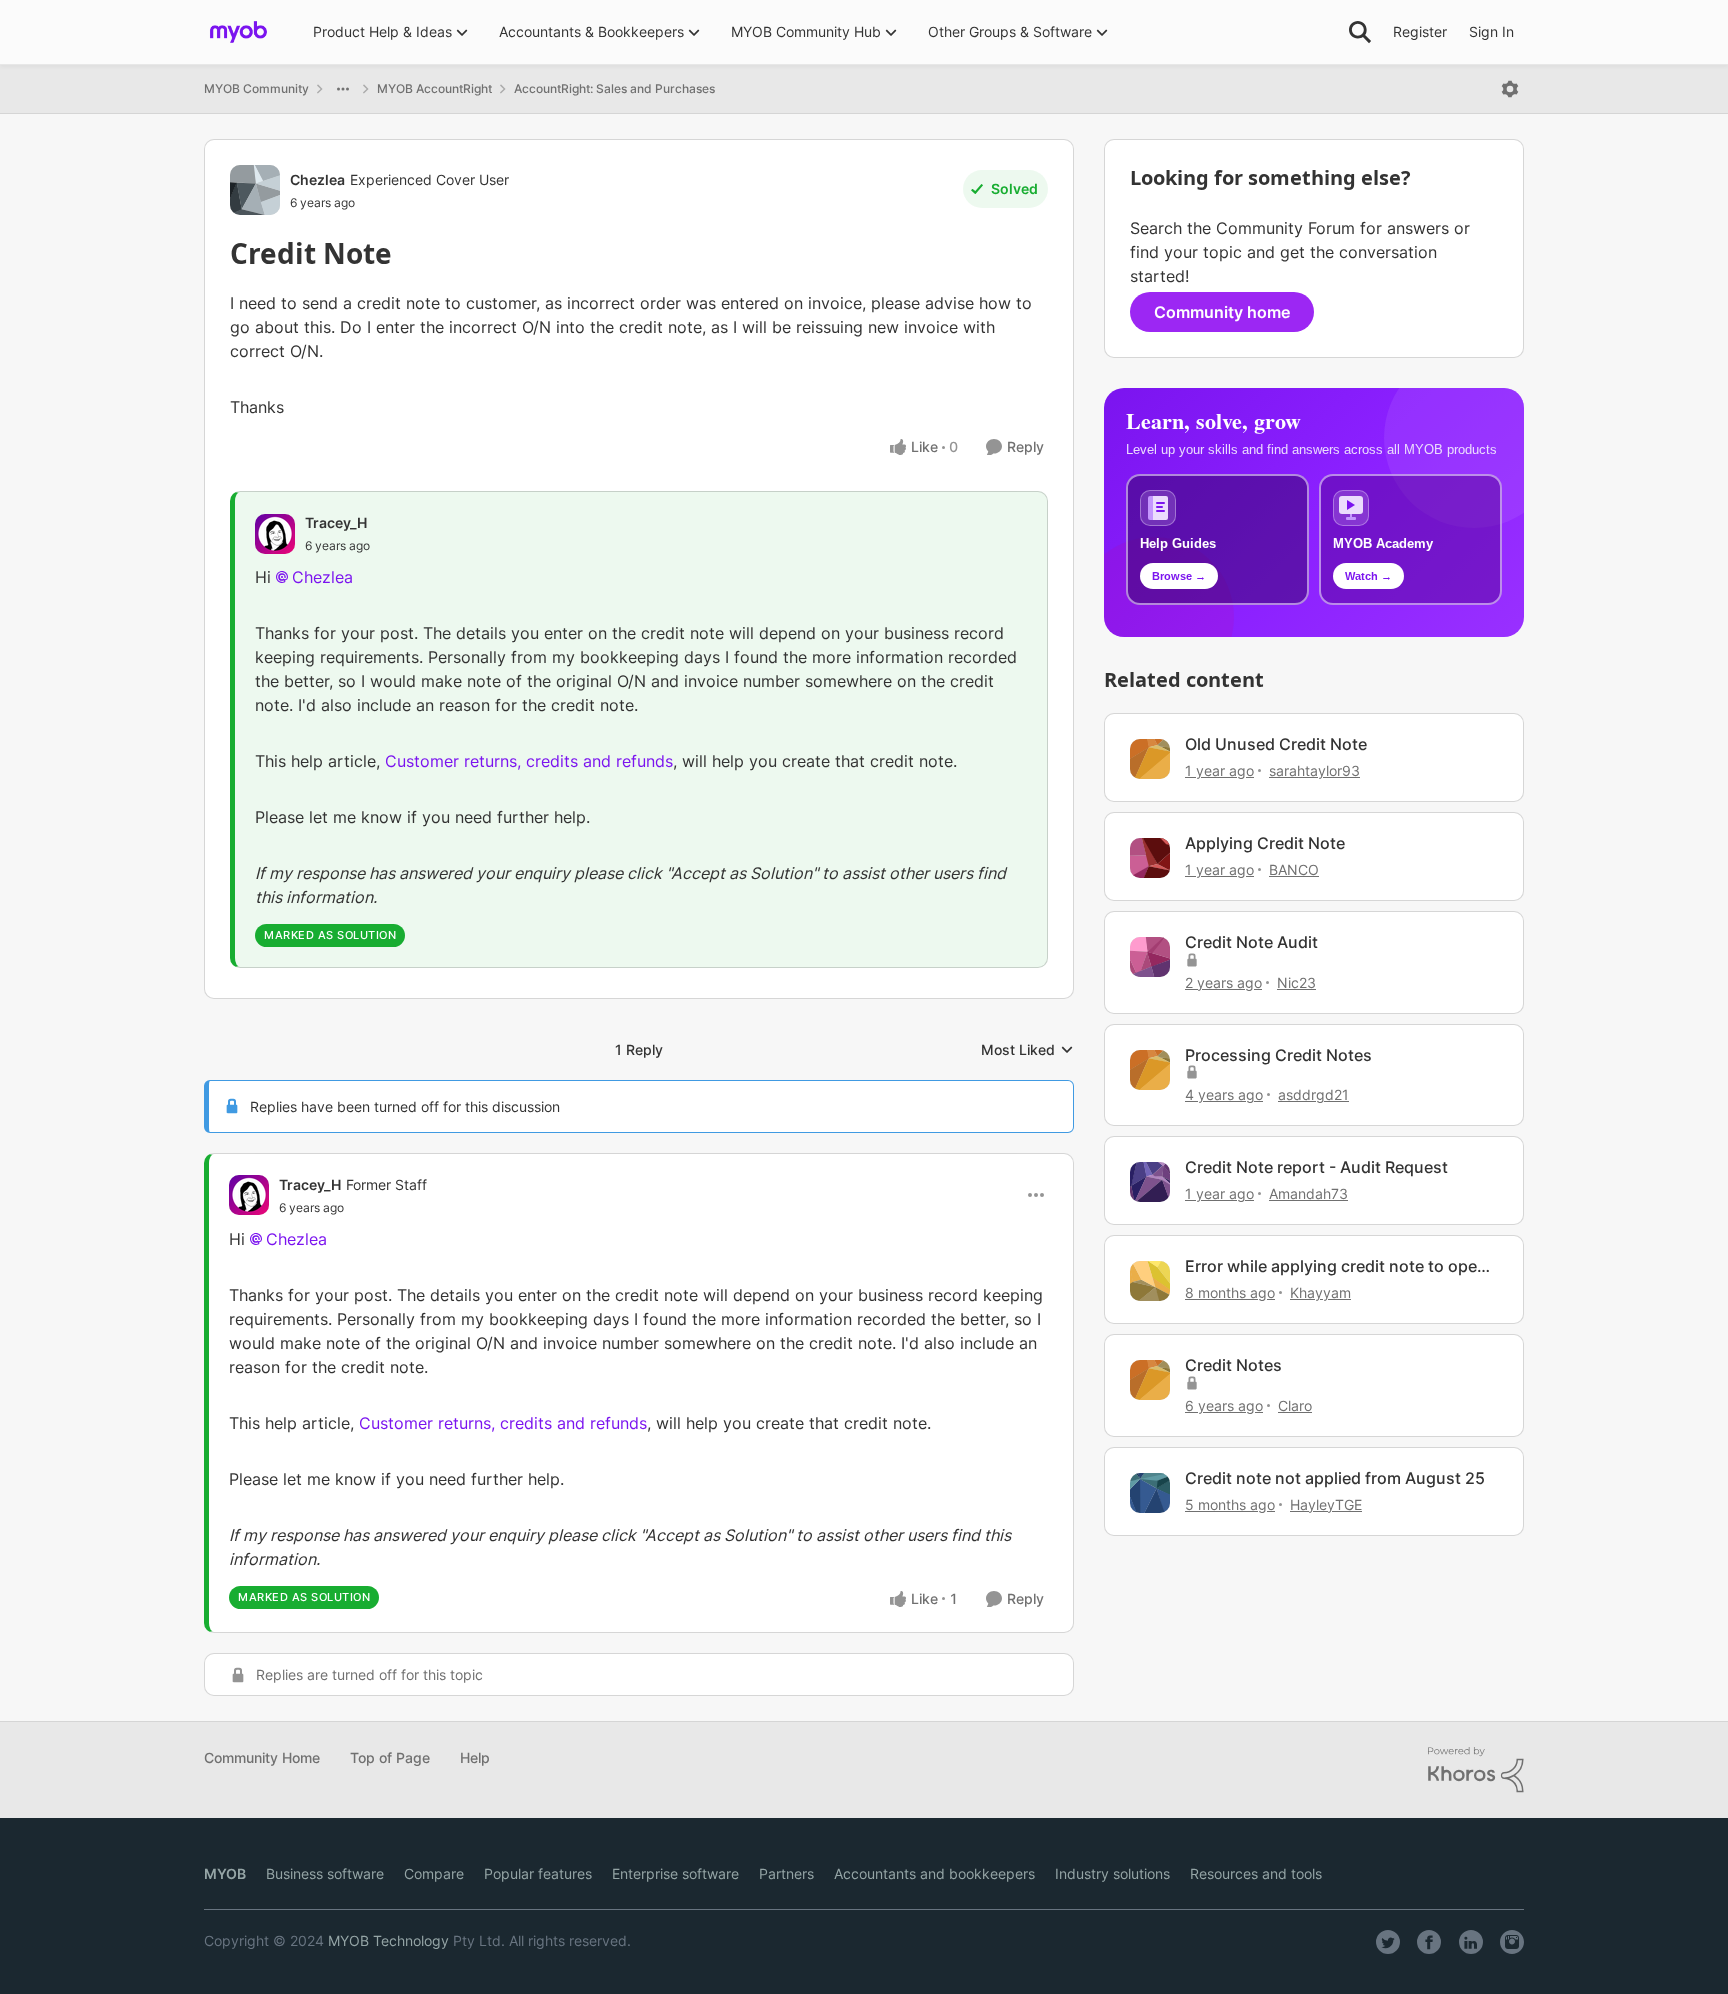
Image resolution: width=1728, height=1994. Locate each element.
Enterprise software (675, 1873)
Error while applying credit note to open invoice (1336, 1266)
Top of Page (390, 1757)
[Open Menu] (1510, 89)
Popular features (538, 1873)
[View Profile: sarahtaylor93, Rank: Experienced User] (1150, 759)
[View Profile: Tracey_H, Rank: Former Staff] (249, 1195)
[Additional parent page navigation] (343, 89)
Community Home (262, 1757)
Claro (1295, 1405)
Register (1420, 31)
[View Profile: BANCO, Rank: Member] (1150, 858)
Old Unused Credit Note (1276, 744)
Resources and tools (1256, 1873)
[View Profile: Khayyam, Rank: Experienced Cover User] (1150, 1281)
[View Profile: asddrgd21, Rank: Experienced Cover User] (1150, 1070)
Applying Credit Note (1265, 843)
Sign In (1491, 31)
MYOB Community (256, 88)
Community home (1222, 312)
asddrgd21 (1313, 1094)
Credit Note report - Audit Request (1316, 1167)
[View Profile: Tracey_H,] (275, 534)
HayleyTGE (1326, 1504)
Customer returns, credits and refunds (529, 761)
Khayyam (1320, 1292)
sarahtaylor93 (1314, 770)
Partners (786, 1873)
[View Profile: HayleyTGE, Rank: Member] (1150, 1493)
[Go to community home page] (238, 32)
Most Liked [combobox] (1027, 1050)
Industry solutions (1112, 1873)
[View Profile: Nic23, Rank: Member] (1150, 957)
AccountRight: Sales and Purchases (614, 88)
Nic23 (1296, 982)
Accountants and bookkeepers (934, 1873)
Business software (325, 1873)
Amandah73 (1308, 1193)
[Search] (1360, 32)
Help (475, 1757)
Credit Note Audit (1251, 942)
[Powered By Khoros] (1476, 1770)
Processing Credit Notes (1278, 1055)
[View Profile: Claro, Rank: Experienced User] (1150, 1380)
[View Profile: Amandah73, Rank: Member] (1150, 1182)
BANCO (1294, 869)
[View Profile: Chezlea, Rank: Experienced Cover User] (255, 190)
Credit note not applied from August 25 (1335, 1478)
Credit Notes (1233, 1365)
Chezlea (317, 179)
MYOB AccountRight (434, 88)
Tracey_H (336, 522)
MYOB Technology (388, 1940)
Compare (434, 1873)
